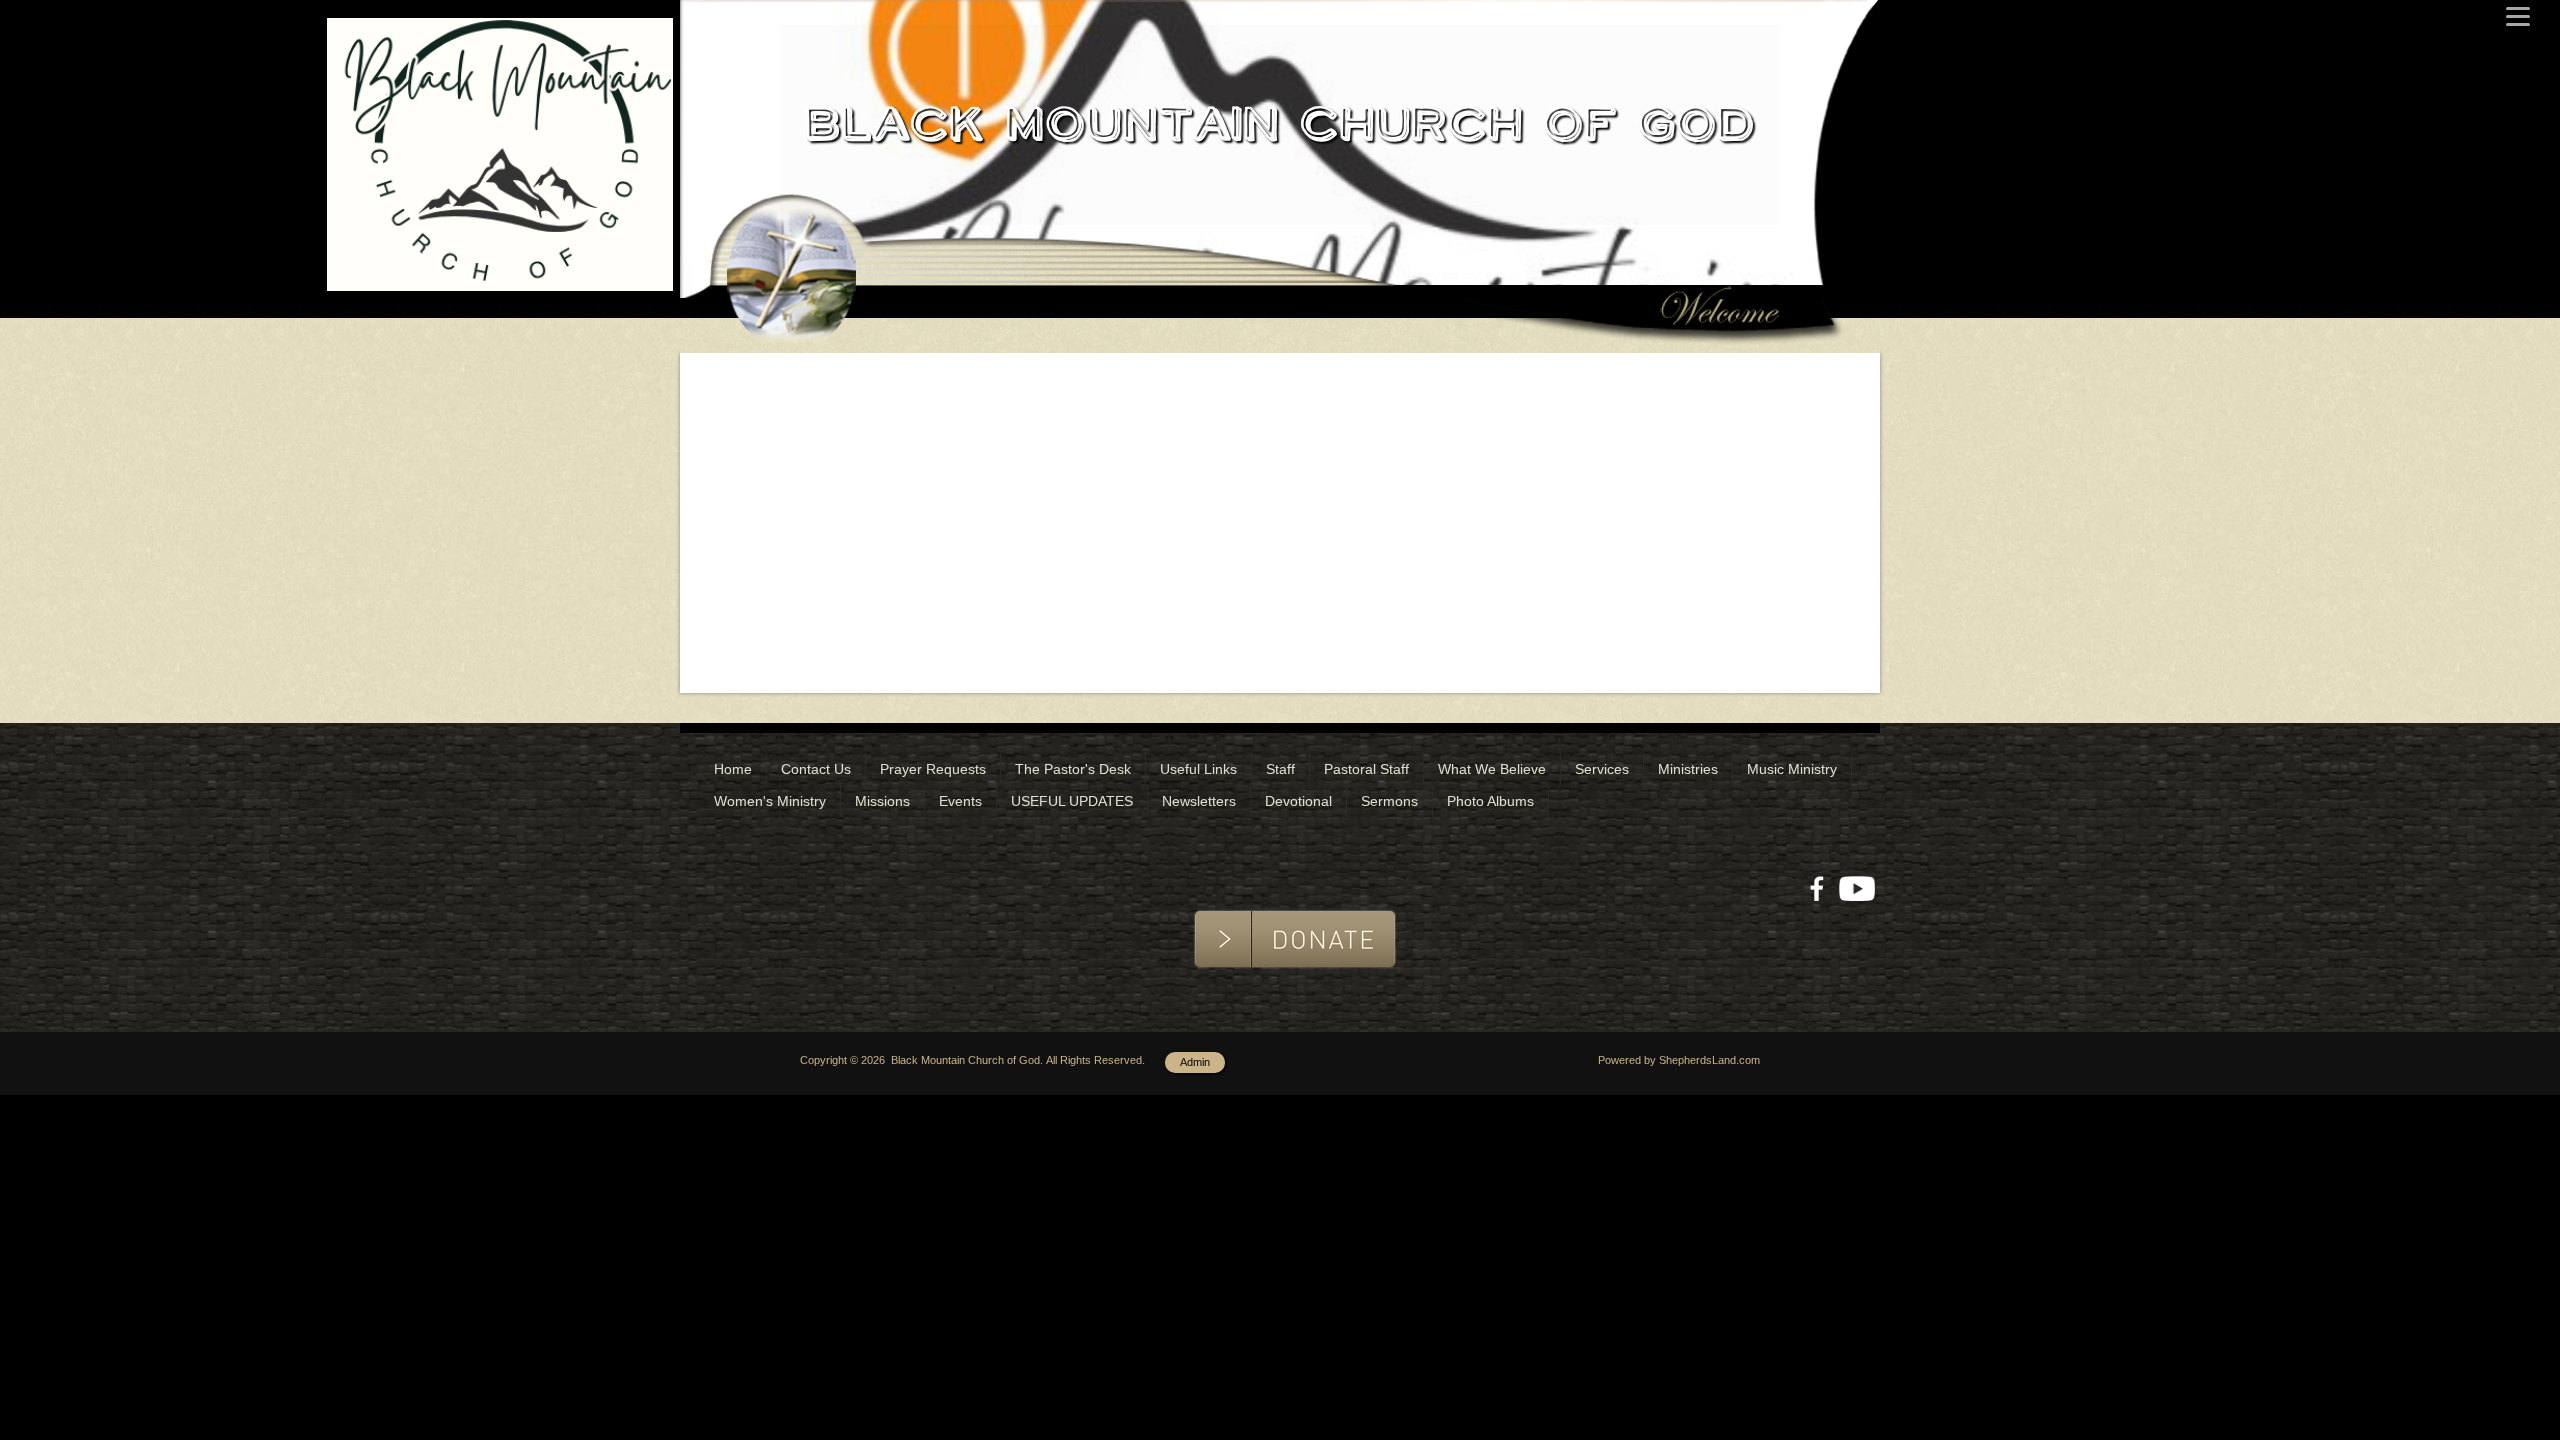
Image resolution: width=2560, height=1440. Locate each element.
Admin (1195, 1062)
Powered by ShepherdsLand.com (1679, 1060)
